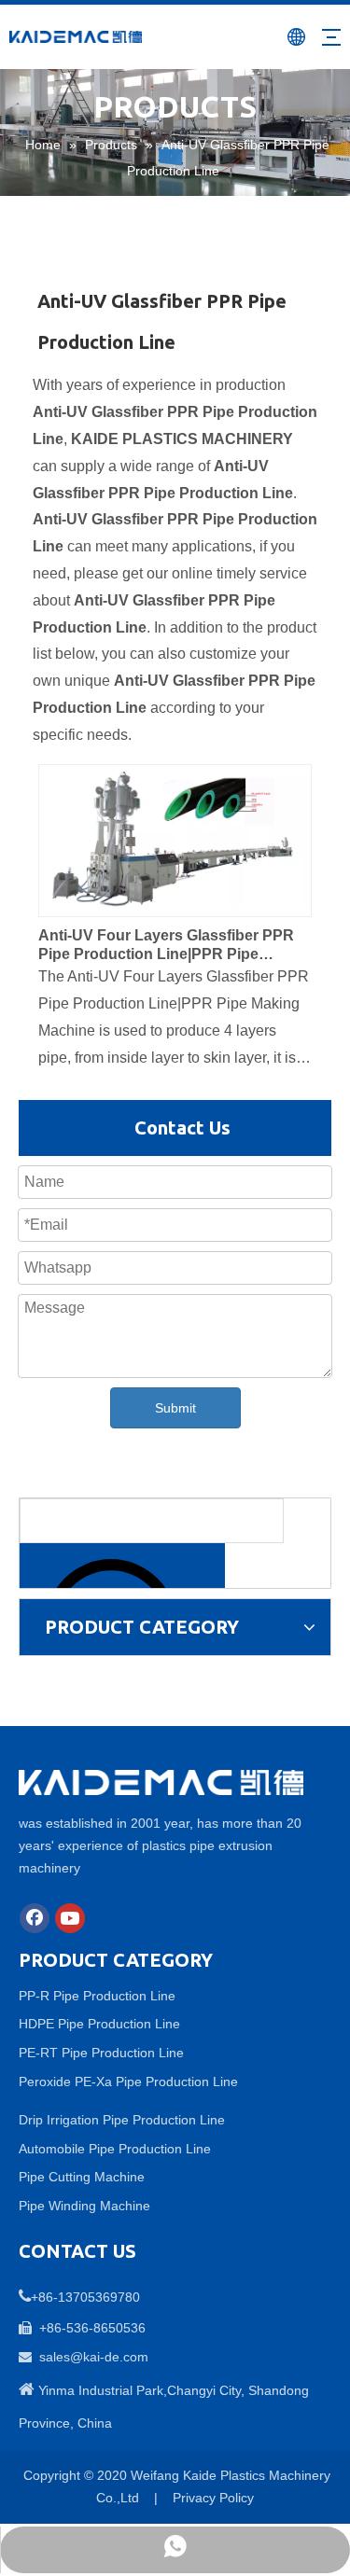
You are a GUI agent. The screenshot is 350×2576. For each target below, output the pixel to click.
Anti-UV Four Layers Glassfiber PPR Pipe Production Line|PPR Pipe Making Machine (166, 946)
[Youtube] (70, 1918)
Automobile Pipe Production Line (115, 2149)
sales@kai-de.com (94, 2357)
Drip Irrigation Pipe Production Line (122, 2120)
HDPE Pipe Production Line (99, 2024)
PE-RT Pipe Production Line (101, 2053)
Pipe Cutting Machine (82, 2177)
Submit (175, 1408)
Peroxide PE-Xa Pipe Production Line (128, 2082)
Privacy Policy (213, 2498)
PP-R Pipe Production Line (97, 1996)
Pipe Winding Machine (84, 2206)
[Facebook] (35, 1918)
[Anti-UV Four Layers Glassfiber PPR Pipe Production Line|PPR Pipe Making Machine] (175, 835)
